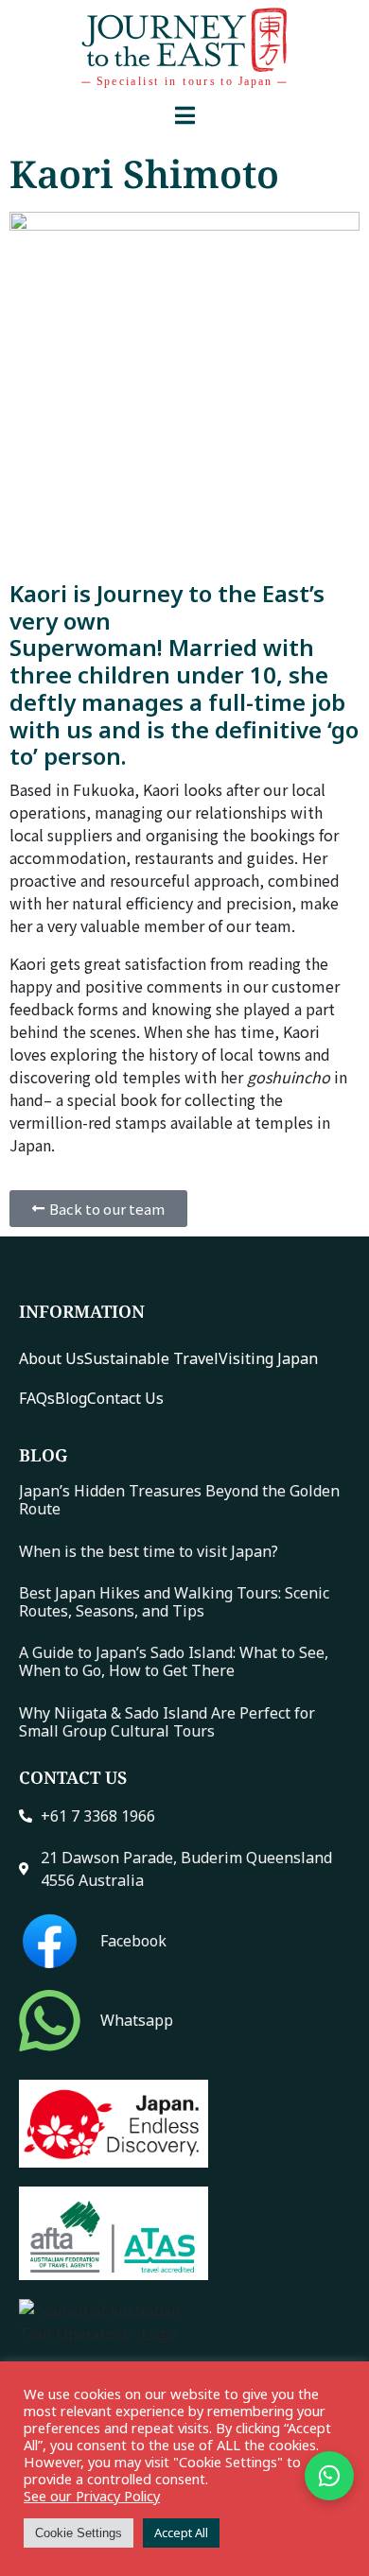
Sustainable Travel (151, 1358)
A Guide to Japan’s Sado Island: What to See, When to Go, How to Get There (174, 1661)
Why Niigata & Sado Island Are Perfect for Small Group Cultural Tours (167, 1722)
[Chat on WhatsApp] (329, 2476)
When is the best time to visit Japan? (149, 1551)
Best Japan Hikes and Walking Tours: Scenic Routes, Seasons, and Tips (174, 1602)
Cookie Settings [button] (79, 2533)
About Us (52, 1358)
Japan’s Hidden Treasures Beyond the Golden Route (179, 1500)
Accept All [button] (181, 2533)
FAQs (37, 1398)
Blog (71, 1398)
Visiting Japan (268, 1358)
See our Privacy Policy (92, 2496)
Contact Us (125, 1398)
